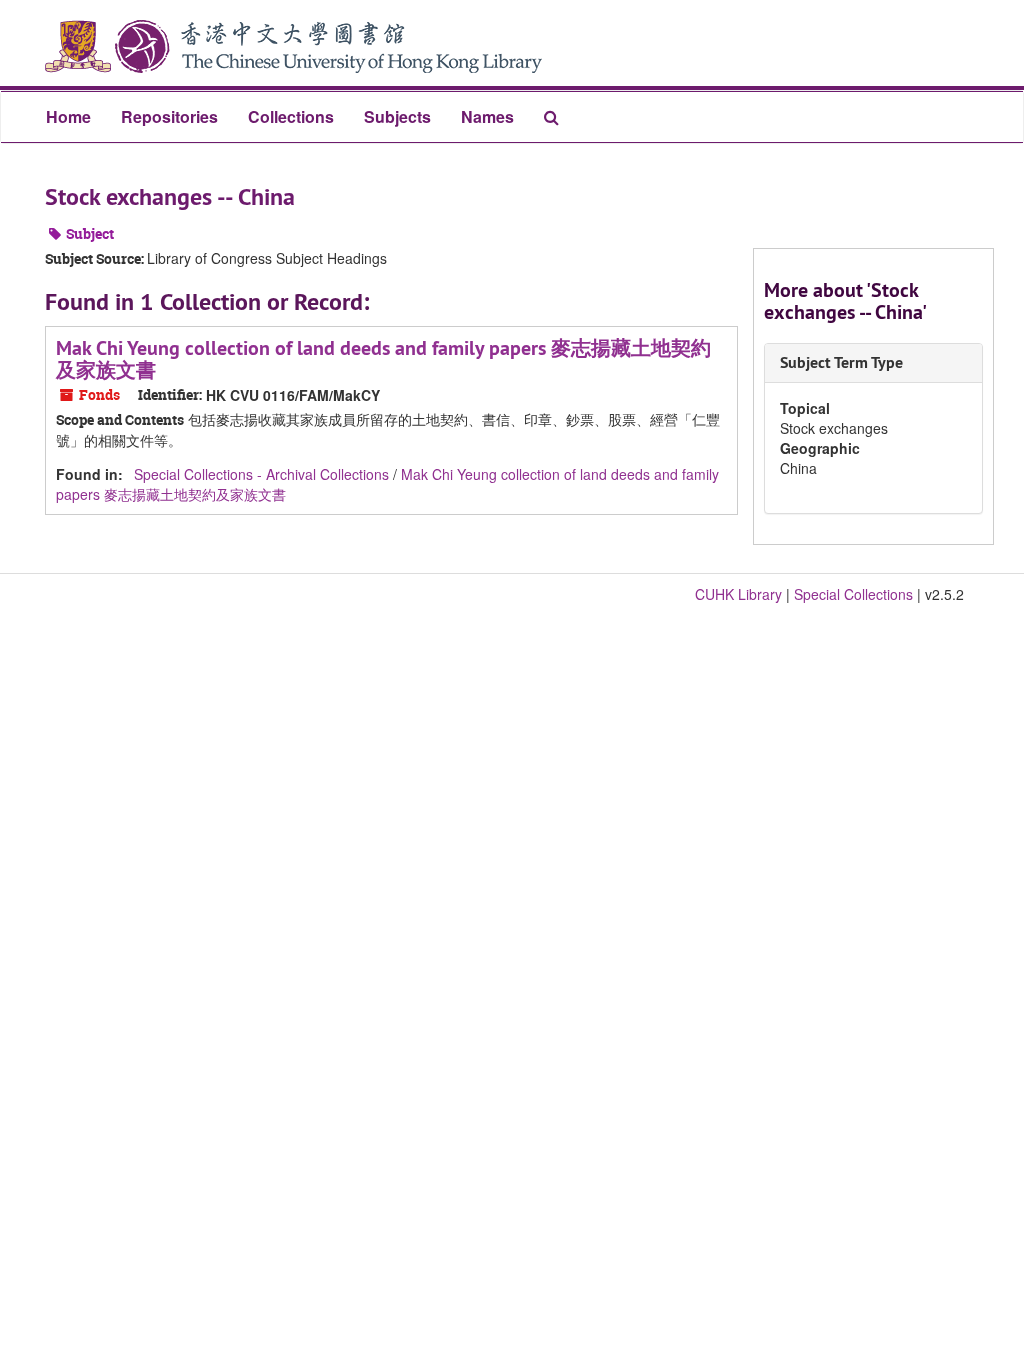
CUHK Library (738, 594)
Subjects (397, 116)
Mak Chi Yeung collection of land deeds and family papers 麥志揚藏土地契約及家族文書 (383, 359)
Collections (291, 116)
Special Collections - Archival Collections (261, 474)
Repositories (169, 116)
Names (487, 116)
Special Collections (853, 594)
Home (68, 116)
